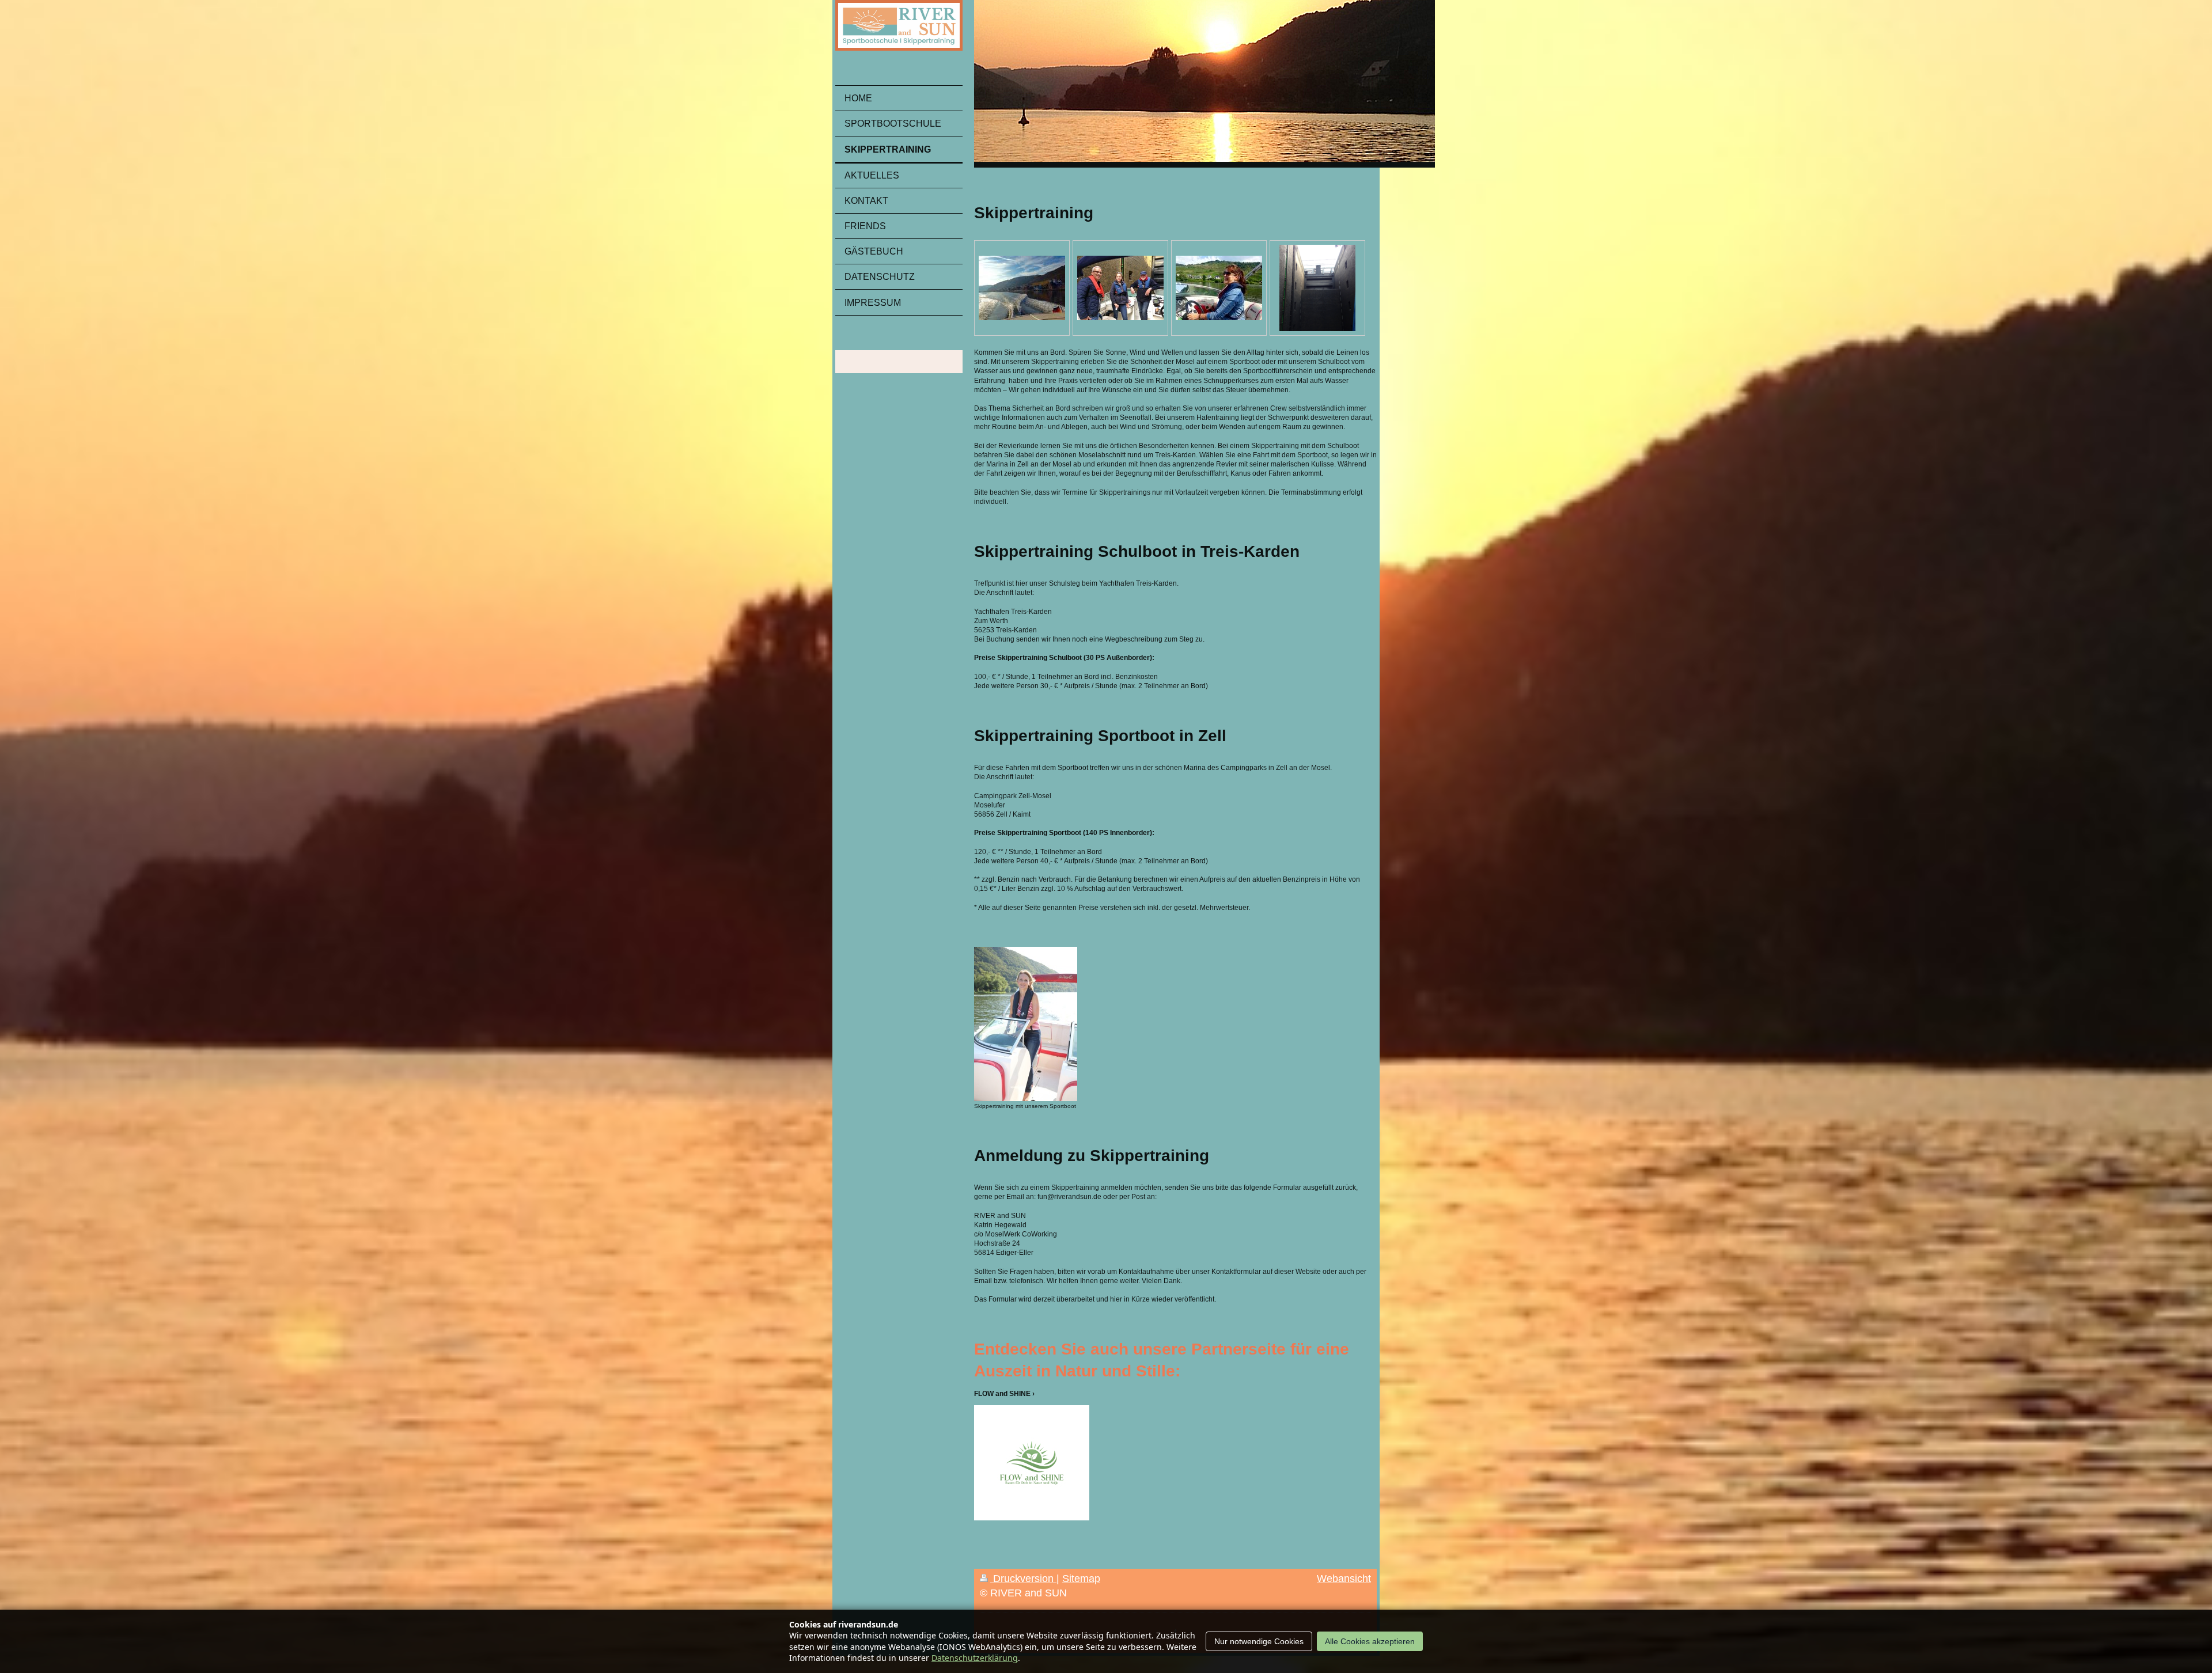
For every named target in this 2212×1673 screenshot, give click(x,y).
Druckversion (1023, 1579)
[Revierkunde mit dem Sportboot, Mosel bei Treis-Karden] (1022, 288)
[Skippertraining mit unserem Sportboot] (1026, 1024)
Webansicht (1344, 1579)
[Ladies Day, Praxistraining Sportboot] (1219, 288)
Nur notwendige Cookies (1259, 1641)
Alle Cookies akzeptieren (1370, 1641)
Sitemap (1081, 1579)
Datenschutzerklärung (975, 1658)
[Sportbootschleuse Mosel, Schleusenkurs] (1317, 288)
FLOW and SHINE (1002, 1394)
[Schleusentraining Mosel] (1120, 288)
